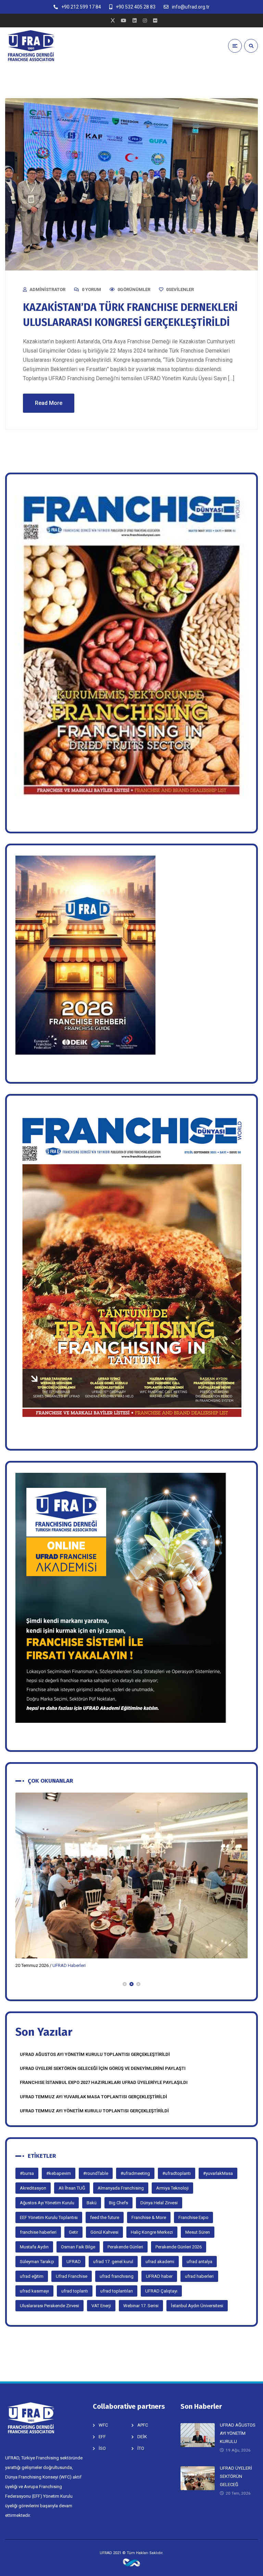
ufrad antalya (199, 2262)
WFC (103, 2425)
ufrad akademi (160, 2262)
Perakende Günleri (125, 2247)
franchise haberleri (38, 2232)
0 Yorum (91, 289)
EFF (102, 2437)
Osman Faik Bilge (78, 2247)
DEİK (142, 2437)
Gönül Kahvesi (104, 2232)
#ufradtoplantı (177, 2173)
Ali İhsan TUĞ (72, 2188)
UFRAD (74, 2262)
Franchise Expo (193, 2217)
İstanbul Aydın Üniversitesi (197, 2306)
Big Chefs (118, 2203)
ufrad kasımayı (34, 2291)
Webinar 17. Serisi (141, 2306)
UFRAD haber (159, 2276)
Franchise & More (149, 2217)
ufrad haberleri (199, 2276)
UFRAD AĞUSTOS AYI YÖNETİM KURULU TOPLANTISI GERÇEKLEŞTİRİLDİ (95, 2054)
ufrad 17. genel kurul (113, 2262)
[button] (125, 1984)
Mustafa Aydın (34, 2247)
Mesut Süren (198, 2232)
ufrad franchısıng (117, 2276)
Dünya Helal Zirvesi (159, 2203)
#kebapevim (59, 2173)
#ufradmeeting (135, 2173)
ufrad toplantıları (117, 2291)
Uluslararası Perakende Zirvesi (49, 2306)
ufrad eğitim (32, 2276)
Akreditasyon (33, 2188)
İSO (102, 2448)
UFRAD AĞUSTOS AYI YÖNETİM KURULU (238, 2433)
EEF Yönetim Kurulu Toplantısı (49, 2217)
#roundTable (96, 2173)
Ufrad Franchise (72, 2276)
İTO (141, 2448)
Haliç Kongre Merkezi (152, 2232)
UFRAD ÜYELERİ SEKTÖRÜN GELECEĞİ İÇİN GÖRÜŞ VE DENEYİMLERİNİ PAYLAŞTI (103, 2068)
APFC (143, 2425)
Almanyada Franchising (121, 2188)
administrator (47, 289)
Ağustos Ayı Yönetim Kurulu (47, 2203)
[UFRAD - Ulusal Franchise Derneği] (31, 46)
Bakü (92, 2203)
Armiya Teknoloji (172, 2188)
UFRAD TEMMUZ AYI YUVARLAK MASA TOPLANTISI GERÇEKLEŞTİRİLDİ (93, 2097)
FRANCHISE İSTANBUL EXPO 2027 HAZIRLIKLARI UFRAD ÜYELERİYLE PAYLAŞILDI (104, 2082)
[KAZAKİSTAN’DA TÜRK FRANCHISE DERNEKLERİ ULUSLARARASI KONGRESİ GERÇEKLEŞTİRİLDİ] (131, 184)
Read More (49, 403)
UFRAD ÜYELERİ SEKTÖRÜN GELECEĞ (236, 2476)
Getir (73, 2232)
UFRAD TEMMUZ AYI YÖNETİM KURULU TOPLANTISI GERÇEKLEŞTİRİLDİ (94, 2111)
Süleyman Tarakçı (37, 2262)
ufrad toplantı (75, 2291)
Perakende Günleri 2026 (179, 2247)
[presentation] (18, 1984)
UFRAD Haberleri (69, 1965)
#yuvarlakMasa (218, 2173)
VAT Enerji (101, 2306)
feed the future (105, 2217)
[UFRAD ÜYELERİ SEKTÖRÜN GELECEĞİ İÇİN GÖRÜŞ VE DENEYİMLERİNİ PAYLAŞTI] (131, 1876)
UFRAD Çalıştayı (161, 2291)
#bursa (27, 2173)
